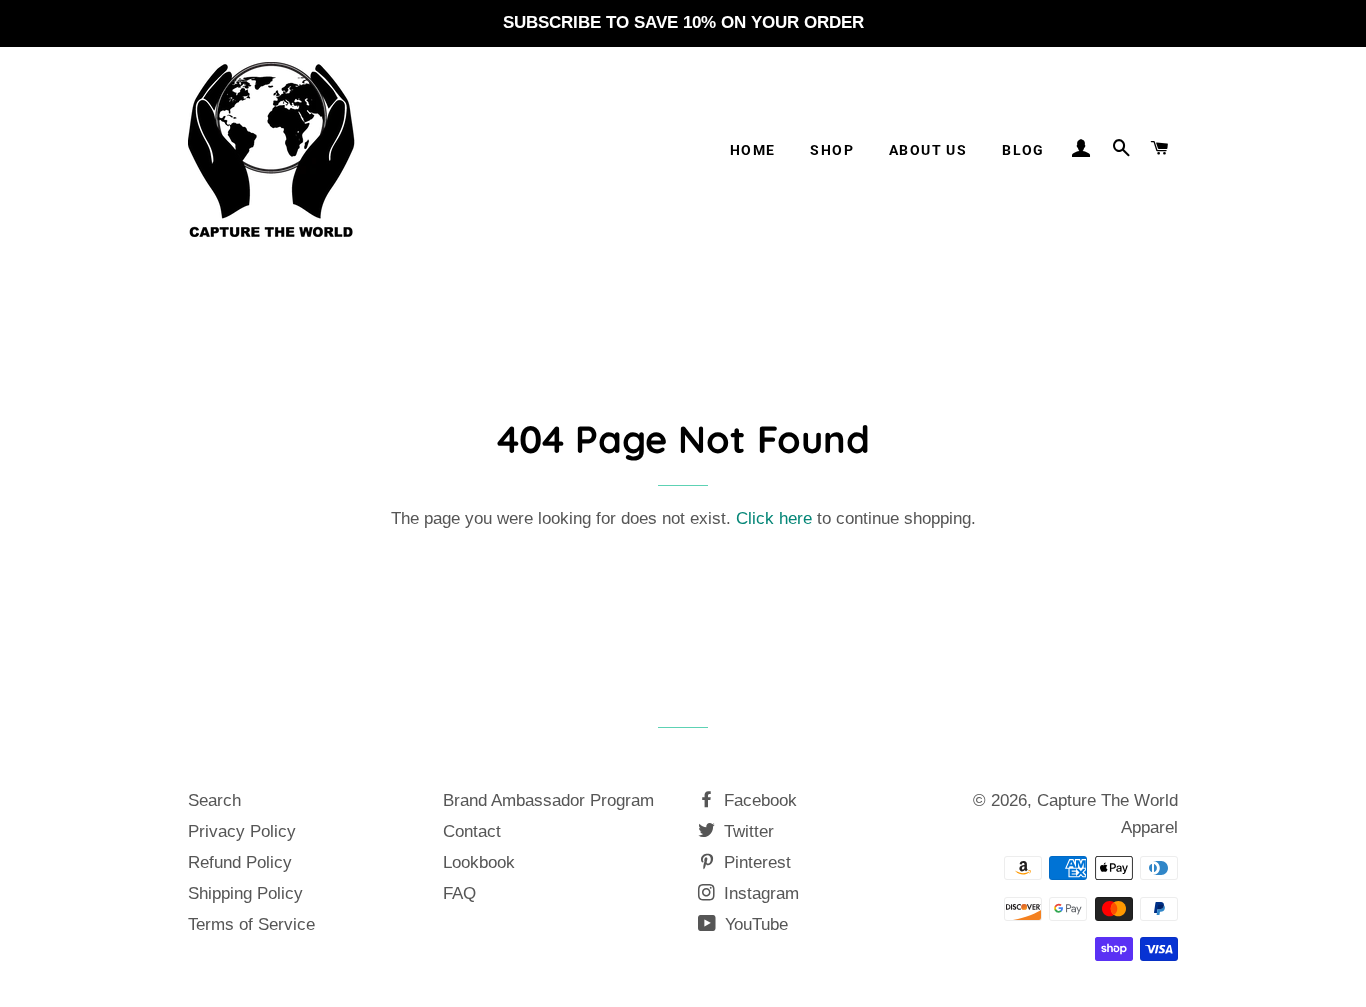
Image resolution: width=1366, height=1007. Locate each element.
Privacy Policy (242, 831)
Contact (472, 831)
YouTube (754, 924)
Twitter (746, 831)
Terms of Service (251, 924)
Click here (774, 518)
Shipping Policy (245, 893)
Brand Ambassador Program (548, 800)
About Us (928, 150)
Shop (832, 150)
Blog (1023, 150)
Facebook (758, 800)
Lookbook (479, 862)
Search (214, 800)
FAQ (459, 893)
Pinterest (755, 862)
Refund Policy (240, 862)
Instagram (759, 893)
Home (753, 150)
